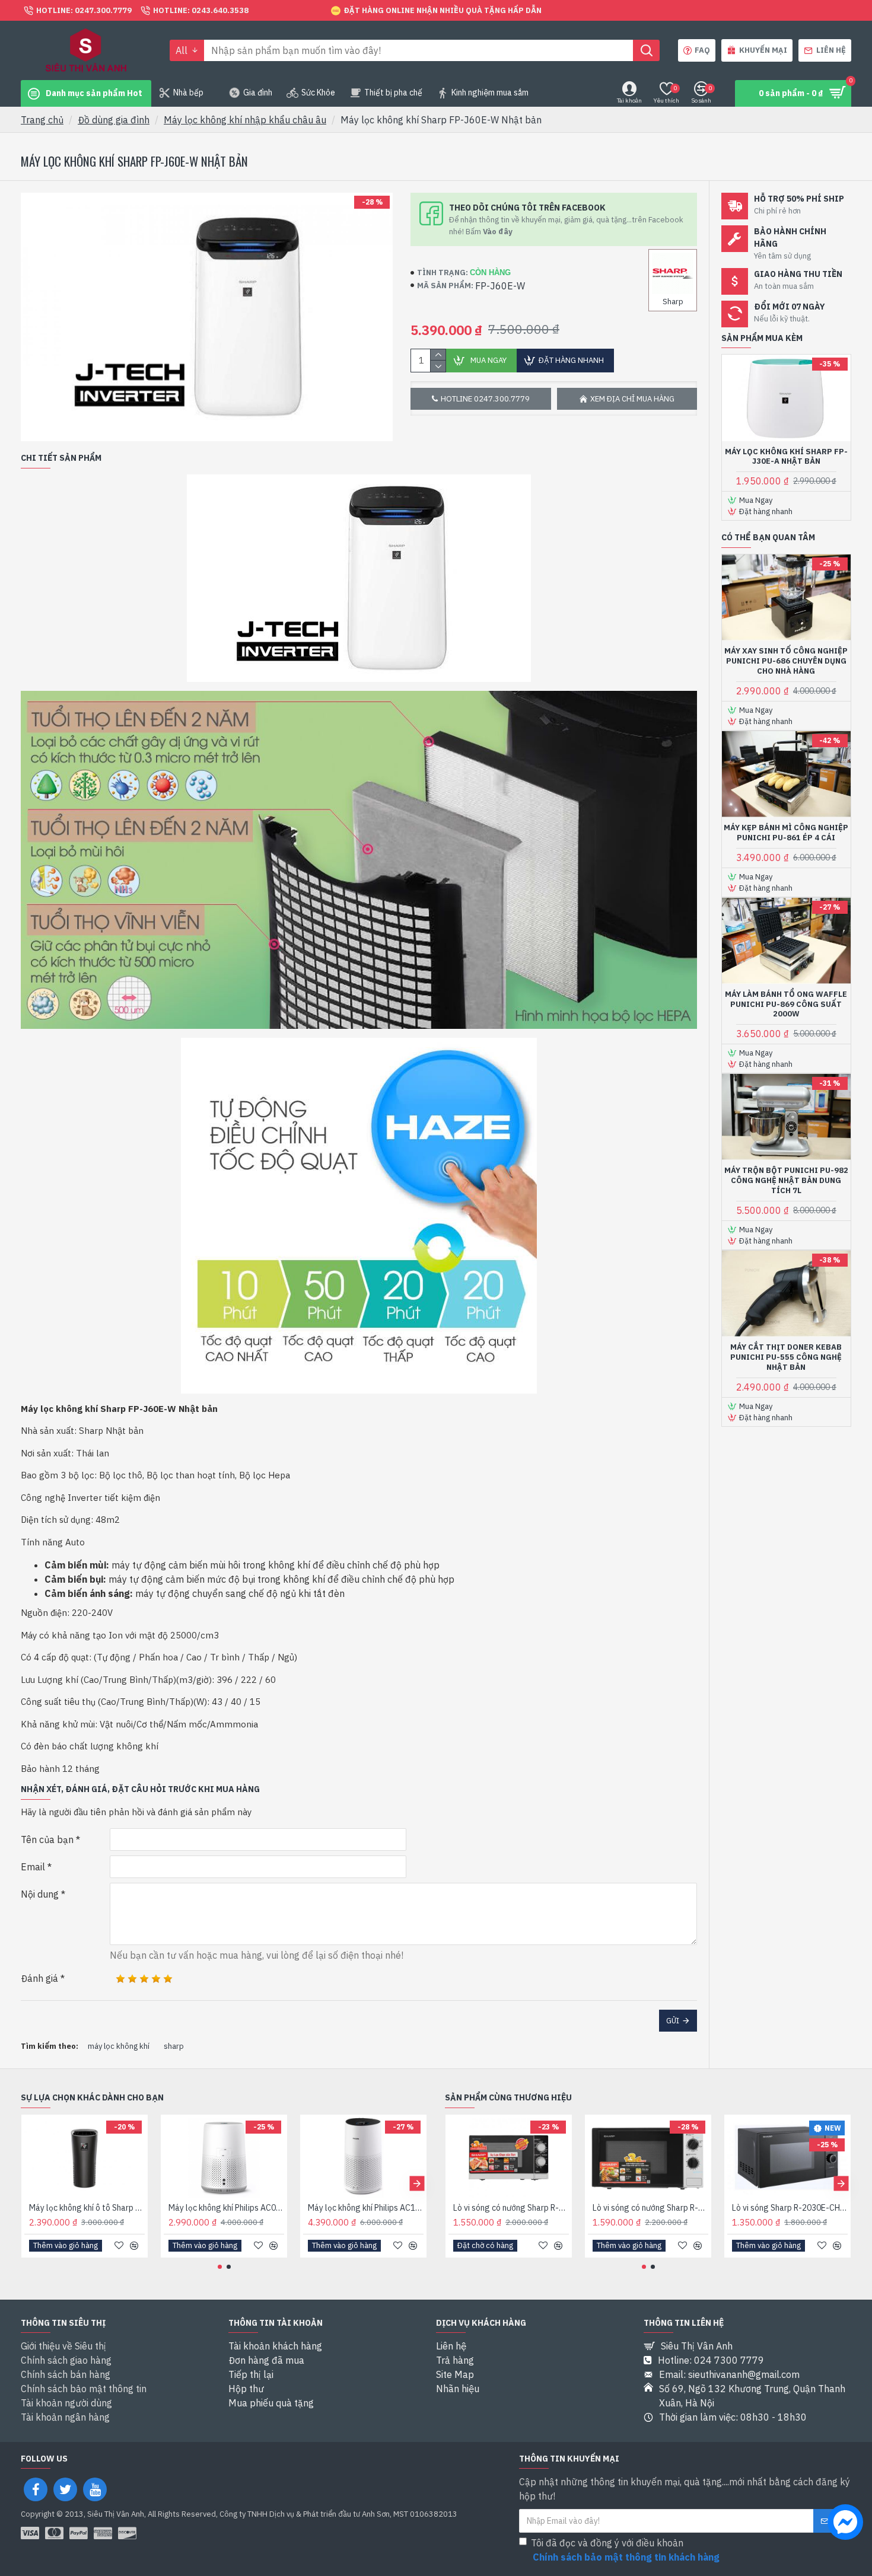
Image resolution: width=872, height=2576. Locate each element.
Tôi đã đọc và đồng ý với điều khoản (625, 2550)
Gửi (673, 2021)
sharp (174, 2046)
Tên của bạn (47, 1839)
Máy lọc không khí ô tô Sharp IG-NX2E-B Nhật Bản (87, 2208)
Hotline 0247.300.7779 (485, 399)
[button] (31, 2183)
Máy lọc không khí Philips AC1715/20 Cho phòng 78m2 (366, 2208)
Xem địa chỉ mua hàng (632, 399)
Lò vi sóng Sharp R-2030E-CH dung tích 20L (790, 2208)
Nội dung (40, 1894)
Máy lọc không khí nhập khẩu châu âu (245, 120)
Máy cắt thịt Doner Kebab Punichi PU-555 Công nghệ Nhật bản (786, 1357)
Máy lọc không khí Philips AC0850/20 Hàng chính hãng (226, 2208)
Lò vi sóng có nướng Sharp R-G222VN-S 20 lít (511, 2208)
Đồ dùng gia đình (114, 120)
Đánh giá (39, 1978)
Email (33, 1867)
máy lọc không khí (119, 2046)
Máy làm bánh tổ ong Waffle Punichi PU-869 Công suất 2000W (786, 1005)
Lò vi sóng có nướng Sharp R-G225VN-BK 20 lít (650, 2208)
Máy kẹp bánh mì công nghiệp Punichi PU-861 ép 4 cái (786, 833)
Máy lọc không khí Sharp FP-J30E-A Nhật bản (786, 457)
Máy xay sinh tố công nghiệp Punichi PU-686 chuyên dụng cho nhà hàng (786, 661)
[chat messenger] (845, 2524)
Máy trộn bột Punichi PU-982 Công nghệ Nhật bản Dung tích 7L (786, 1181)
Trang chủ (42, 120)
